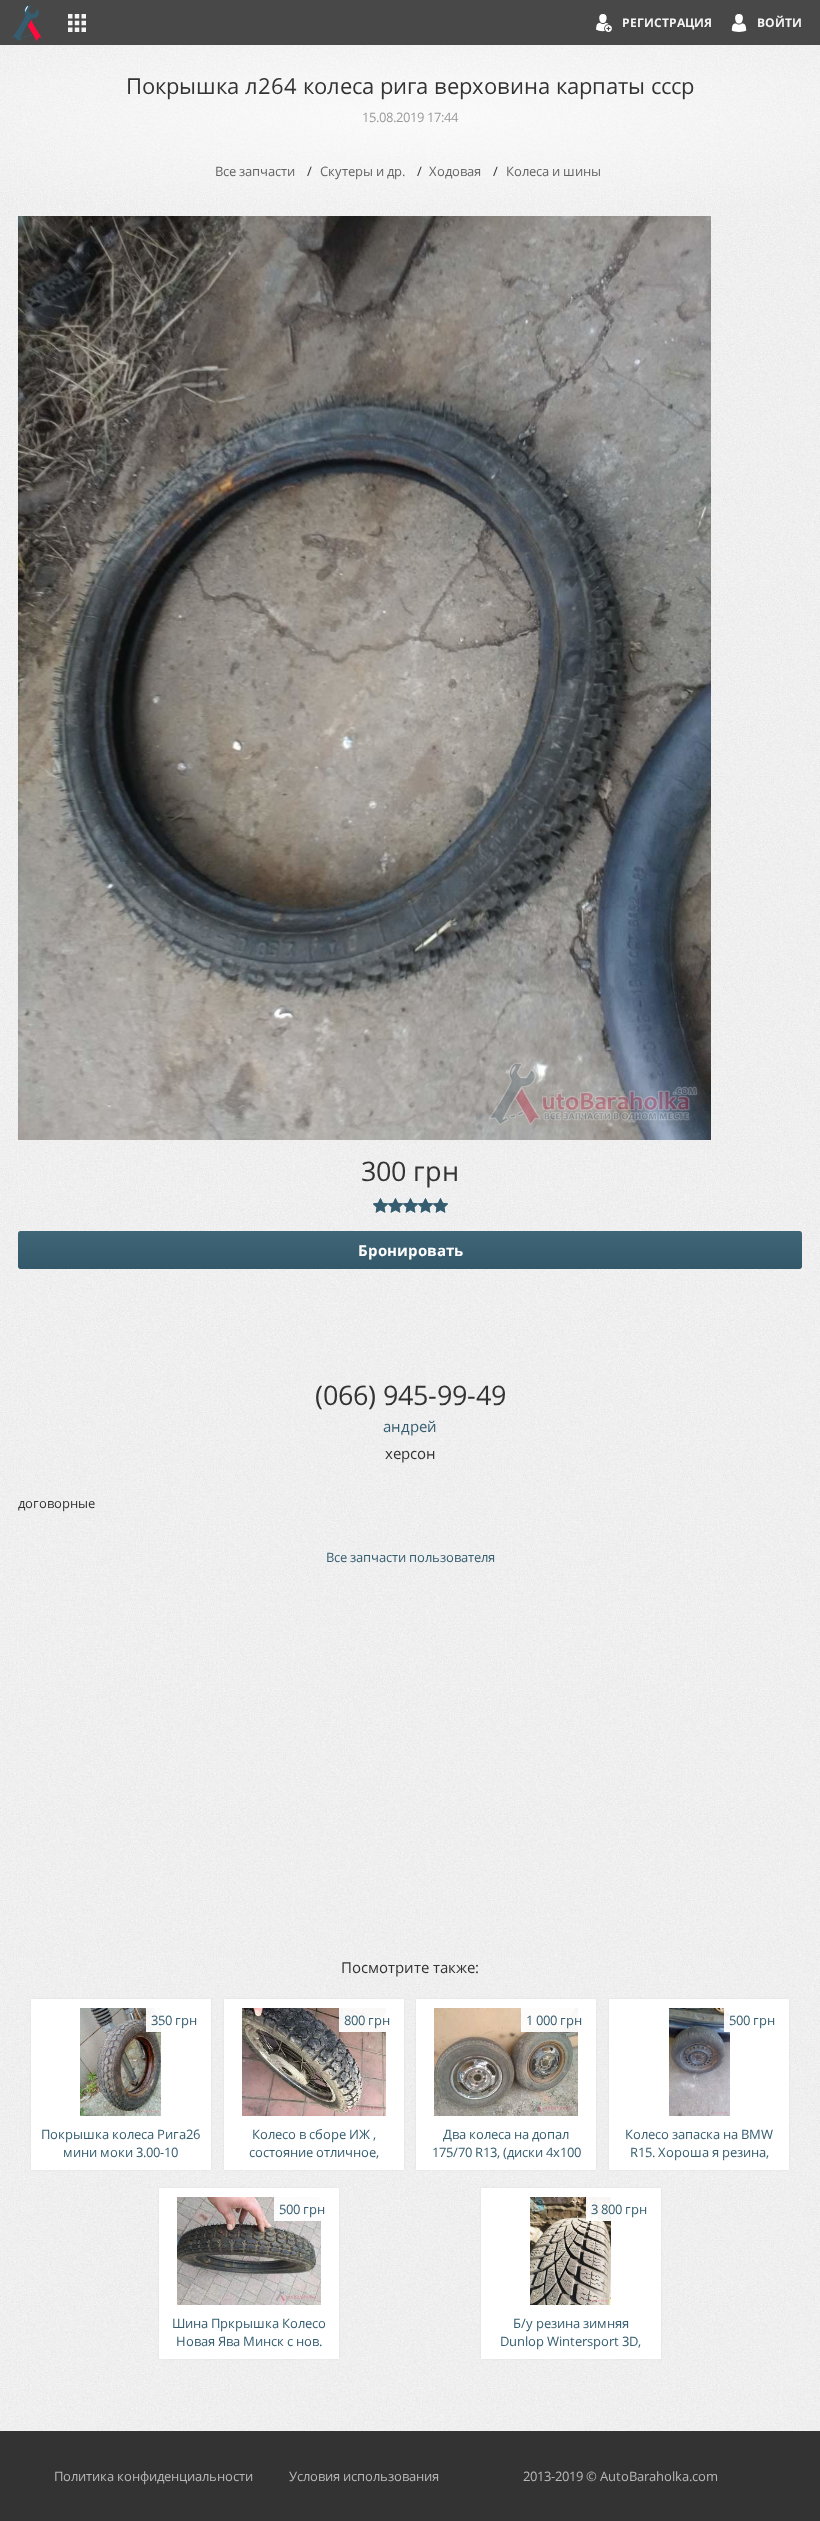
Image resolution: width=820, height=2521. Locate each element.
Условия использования (364, 2476)
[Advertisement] (410, 1760)
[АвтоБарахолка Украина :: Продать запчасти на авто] (28, 22)
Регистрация (667, 22)
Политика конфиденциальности (153, 2476)
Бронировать (410, 1250)
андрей (410, 1426)
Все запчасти (255, 171)
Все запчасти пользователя (410, 1557)
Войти (779, 22)
